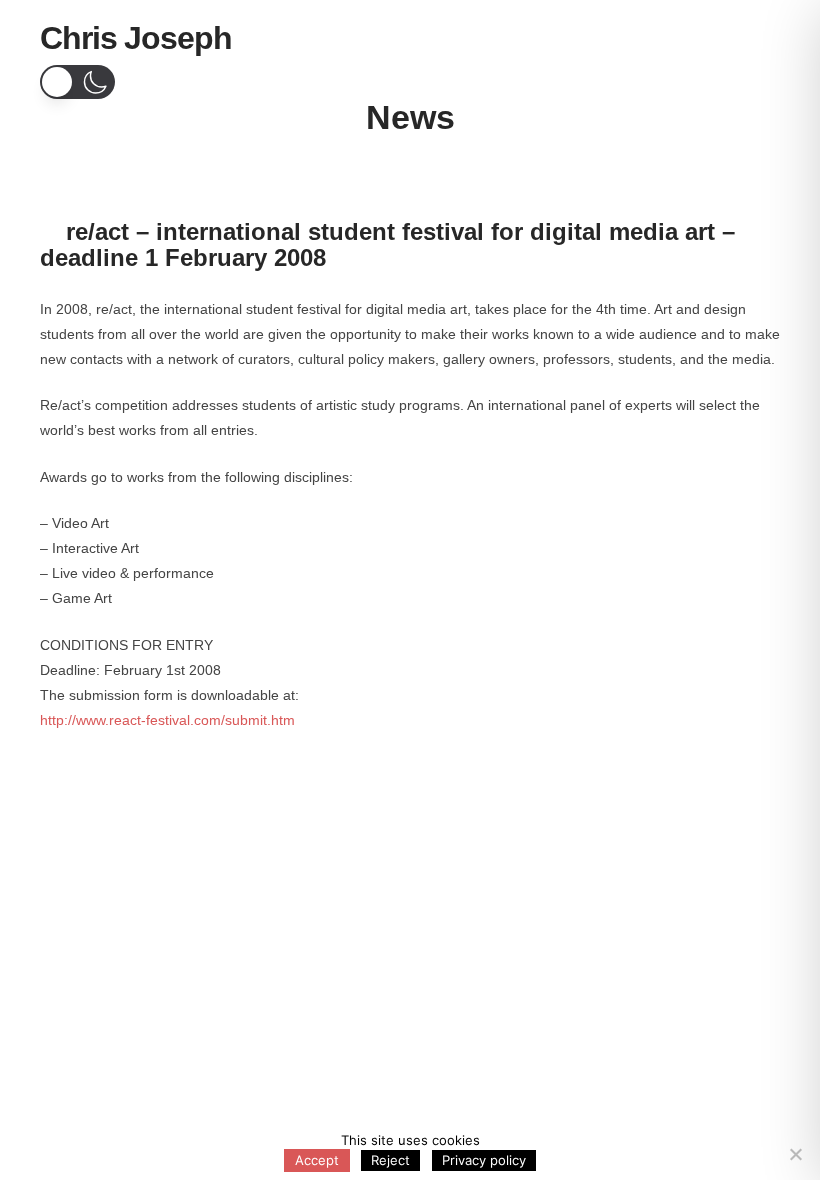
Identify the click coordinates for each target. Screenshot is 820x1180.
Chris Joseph (136, 38)
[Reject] (795, 1154)
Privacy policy (484, 1160)
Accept (317, 1160)
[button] (755, 41)
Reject (390, 1160)
